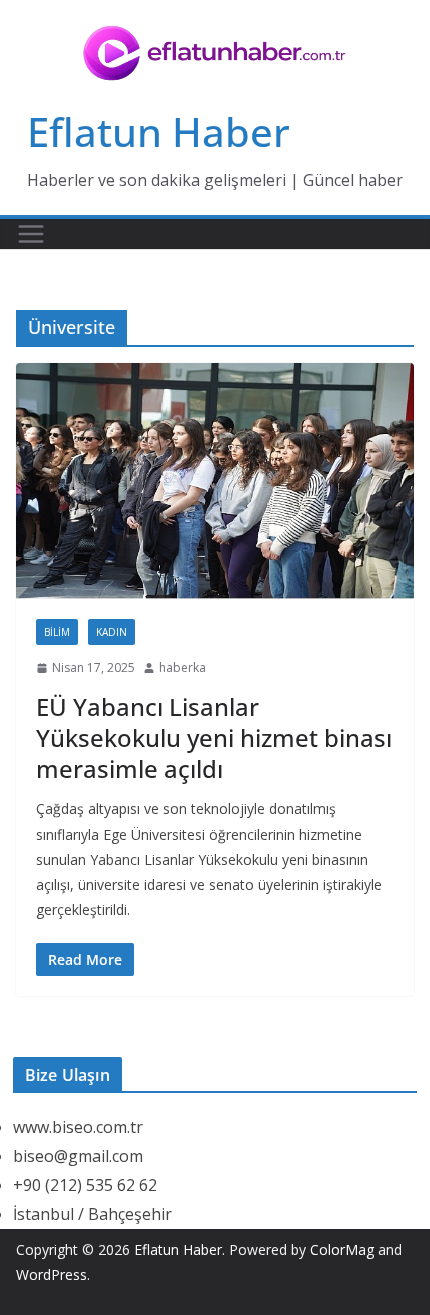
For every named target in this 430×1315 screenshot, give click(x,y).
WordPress (51, 1274)
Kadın (111, 632)
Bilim (57, 632)
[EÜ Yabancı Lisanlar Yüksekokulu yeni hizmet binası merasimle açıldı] (215, 481)
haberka (182, 667)
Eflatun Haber (158, 131)
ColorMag (342, 1249)
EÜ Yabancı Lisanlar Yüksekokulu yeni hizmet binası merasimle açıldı (214, 737)
